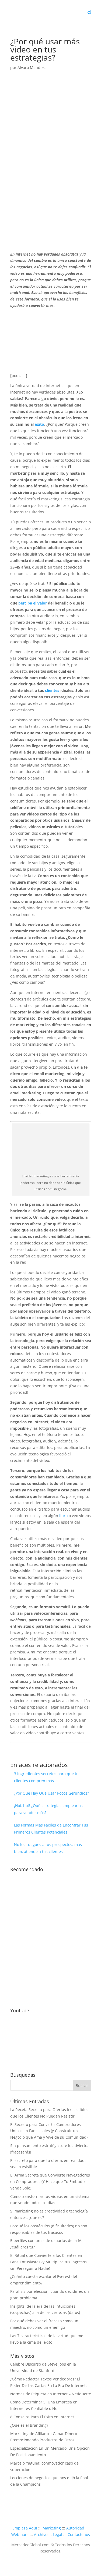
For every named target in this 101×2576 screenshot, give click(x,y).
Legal (58, 2534)
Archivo (41, 2534)
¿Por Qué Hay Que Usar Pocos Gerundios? (51, 1793)
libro (63, 1516)
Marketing (52, 2528)
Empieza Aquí (25, 2528)
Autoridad (75, 2528)
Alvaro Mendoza (32, 67)
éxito (39, 424)
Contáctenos (79, 2534)
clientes (52, 690)
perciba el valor (33, 603)
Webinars (20, 2534)
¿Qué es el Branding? (29, 2425)
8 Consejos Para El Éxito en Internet (42, 2417)
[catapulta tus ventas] (51, 1997)
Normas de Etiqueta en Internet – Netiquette (51, 2394)
